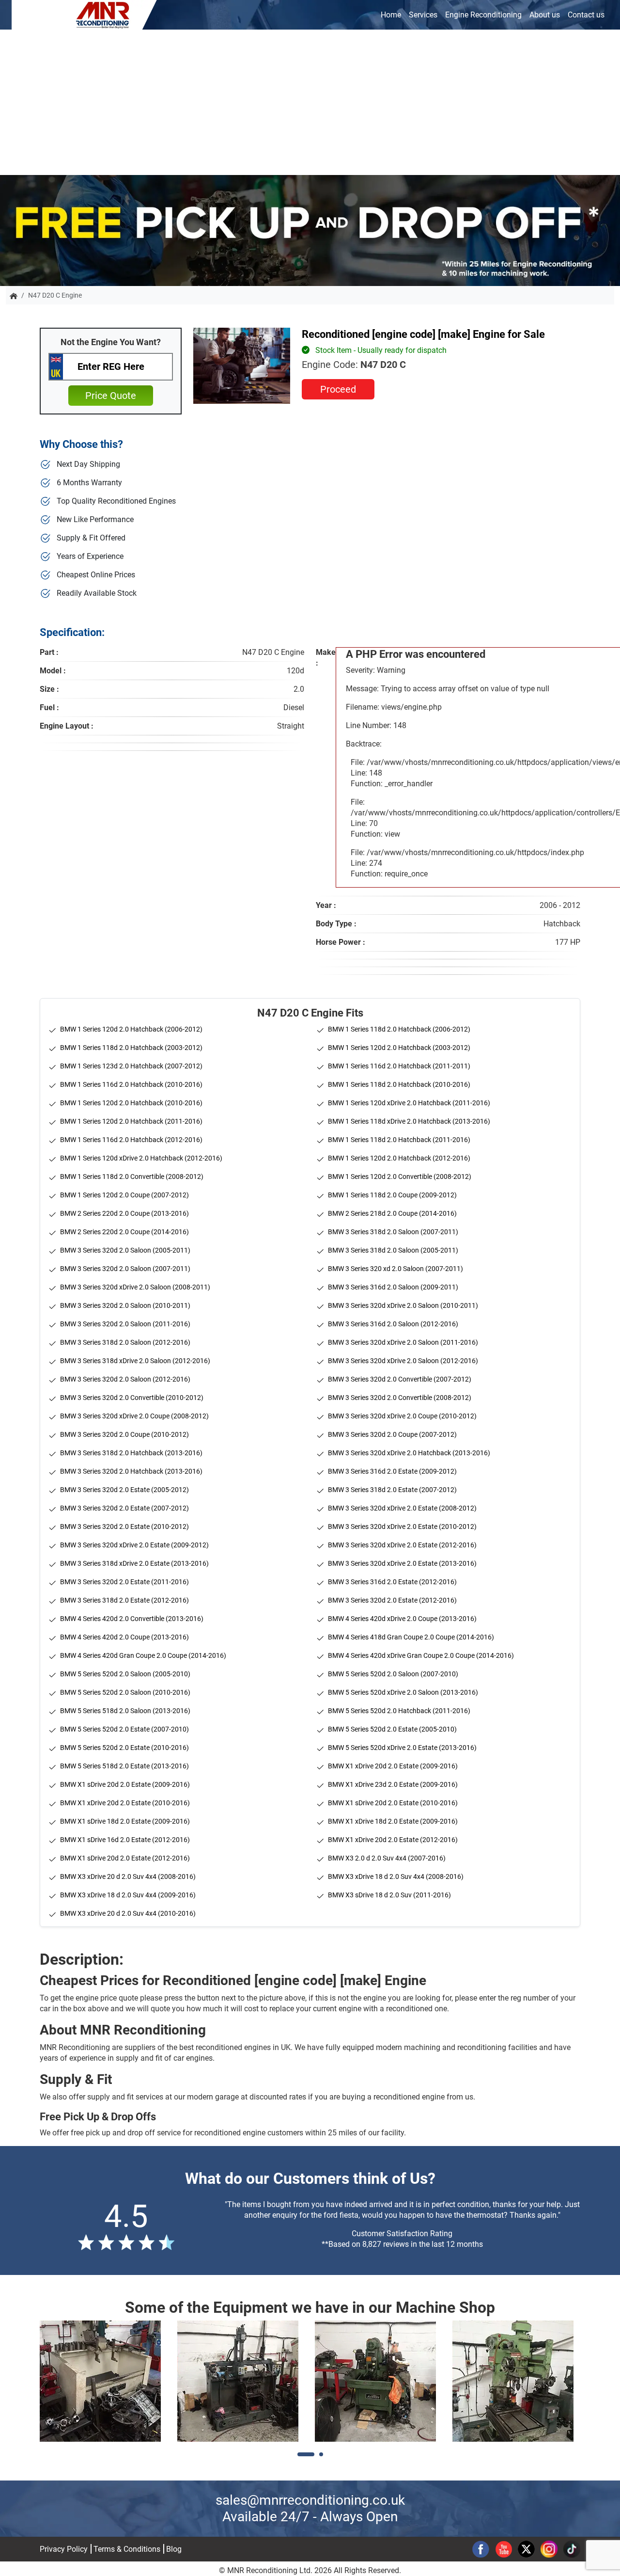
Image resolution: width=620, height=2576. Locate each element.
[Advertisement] (310, 102)
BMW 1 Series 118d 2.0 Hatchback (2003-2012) (131, 1048)
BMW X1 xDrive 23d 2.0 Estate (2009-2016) (393, 1784)
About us (545, 15)
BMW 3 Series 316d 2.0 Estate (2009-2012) (392, 1471)
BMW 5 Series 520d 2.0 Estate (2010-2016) (124, 1748)
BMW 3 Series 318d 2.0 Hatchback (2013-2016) (131, 1453)
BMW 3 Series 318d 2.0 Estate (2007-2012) (392, 1490)
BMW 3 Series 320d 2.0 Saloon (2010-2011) (125, 1305)
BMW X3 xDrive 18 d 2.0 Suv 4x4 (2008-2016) (396, 1876)
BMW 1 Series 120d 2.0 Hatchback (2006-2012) (131, 1029)
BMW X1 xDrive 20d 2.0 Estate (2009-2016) (393, 1766)
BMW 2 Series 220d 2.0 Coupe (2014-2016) (124, 1232)
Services (423, 15)
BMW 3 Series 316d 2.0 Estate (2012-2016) (392, 1582)
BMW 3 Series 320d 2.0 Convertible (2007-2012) (400, 1379)
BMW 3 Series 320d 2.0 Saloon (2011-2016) (125, 1324)
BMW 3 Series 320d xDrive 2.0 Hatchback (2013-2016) (409, 1453)
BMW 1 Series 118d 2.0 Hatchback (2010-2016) (399, 1084)
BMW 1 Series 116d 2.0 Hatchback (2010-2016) (131, 1084)
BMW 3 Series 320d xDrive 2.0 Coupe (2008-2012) (134, 1416)
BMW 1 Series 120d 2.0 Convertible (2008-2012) (400, 1177)
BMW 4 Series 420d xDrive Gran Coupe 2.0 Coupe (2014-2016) (421, 1655)
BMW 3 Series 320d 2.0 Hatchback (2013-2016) (131, 1471)
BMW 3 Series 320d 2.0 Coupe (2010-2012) (124, 1434)
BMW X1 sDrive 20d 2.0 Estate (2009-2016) (125, 1784)
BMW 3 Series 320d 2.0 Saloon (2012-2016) (125, 1379)
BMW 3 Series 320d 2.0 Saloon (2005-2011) (125, 1250)
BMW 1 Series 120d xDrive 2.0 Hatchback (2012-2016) (141, 1158)
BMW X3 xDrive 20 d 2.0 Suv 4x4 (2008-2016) (128, 1876)
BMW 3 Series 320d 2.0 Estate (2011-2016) (124, 1582)
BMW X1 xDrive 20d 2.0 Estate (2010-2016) (125, 1803)
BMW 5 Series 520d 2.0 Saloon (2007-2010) (393, 1674)
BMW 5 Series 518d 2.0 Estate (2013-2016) (124, 1766)
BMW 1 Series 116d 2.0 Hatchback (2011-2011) (399, 1066)
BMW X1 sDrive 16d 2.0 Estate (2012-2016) (125, 1840)
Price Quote (111, 396)
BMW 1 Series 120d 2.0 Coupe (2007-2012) (124, 1195)
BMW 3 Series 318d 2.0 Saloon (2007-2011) (393, 1232)
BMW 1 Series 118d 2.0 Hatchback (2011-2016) (399, 1140)
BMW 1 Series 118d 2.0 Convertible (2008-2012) (132, 1177)
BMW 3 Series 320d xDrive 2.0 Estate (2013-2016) (402, 1563)
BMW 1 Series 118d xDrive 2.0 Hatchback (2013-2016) (409, 1121)
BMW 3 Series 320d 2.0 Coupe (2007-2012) (392, 1434)
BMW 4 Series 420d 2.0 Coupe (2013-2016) (124, 1637)
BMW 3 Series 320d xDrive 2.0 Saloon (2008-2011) (135, 1287)
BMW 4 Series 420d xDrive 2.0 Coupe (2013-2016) (402, 1619)
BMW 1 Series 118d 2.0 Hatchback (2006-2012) (399, 1029)
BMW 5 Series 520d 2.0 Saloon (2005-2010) (125, 1674)
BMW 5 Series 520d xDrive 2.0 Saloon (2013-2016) (403, 1692)
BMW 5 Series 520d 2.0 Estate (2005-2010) (392, 1729)
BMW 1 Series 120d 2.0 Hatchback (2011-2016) (131, 1121)
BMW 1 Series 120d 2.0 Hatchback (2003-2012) (399, 1048)
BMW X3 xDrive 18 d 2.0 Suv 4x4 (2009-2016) (128, 1895)
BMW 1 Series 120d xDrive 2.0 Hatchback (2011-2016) (409, 1103)
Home (391, 15)
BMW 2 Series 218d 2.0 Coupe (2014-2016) (392, 1213)
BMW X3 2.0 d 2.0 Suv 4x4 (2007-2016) (387, 1858)
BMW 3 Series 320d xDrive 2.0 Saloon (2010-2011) (403, 1305)
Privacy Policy (64, 2549)
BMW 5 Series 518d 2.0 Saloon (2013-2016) (125, 1711)
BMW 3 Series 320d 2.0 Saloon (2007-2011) (125, 1269)
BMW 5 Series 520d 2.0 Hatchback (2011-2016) (399, 1711)
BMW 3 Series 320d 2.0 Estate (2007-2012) (124, 1508)
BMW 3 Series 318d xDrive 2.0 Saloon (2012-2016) (135, 1361)
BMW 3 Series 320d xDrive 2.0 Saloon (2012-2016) (403, 1361)
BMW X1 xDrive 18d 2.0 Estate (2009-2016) (393, 1821)
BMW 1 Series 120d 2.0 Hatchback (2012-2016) (399, 1158)
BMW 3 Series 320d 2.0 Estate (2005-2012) (124, 1490)
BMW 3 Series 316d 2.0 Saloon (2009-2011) (393, 1287)
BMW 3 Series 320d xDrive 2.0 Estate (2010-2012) (402, 1527)
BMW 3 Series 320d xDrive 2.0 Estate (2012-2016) (402, 1545)
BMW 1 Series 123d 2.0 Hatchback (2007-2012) (131, 1066)
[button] (306, 2454)
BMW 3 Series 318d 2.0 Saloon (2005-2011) (393, 1250)
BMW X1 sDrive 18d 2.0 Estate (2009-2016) (125, 1821)
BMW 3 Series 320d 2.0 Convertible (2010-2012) (132, 1398)
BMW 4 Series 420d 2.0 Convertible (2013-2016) (132, 1619)
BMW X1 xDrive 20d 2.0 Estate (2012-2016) (393, 1840)
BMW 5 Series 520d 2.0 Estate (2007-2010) (124, 1729)
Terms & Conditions (127, 2549)
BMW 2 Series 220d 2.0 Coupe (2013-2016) (124, 1213)
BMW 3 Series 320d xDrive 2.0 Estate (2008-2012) (402, 1508)
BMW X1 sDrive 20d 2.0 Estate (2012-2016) (125, 1858)
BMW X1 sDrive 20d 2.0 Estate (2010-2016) (393, 1803)
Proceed (338, 389)
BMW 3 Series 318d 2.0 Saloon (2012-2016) (125, 1342)
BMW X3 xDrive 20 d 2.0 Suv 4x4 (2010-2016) (128, 1913)
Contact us (586, 15)
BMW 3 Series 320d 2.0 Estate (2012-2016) (392, 1600)
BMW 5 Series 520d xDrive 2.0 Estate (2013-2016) (402, 1748)
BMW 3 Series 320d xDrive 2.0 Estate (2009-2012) (134, 1545)
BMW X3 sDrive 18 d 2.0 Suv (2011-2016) (389, 1895)
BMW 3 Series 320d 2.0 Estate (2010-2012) (124, 1527)
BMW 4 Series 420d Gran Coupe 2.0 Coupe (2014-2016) (143, 1655)
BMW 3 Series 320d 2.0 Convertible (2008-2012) (400, 1398)
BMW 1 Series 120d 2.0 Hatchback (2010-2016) (131, 1103)
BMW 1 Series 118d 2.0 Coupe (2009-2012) (392, 1195)
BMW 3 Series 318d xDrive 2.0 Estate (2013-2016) (134, 1563)
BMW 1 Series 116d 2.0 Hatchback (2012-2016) (131, 1140)
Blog (174, 2549)
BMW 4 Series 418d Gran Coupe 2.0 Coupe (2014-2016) (411, 1637)
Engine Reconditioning (483, 15)
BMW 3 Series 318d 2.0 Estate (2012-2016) (124, 1600)
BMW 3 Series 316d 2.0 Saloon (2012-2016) (393, 1324)
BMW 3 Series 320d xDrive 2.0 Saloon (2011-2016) (403, 1342)
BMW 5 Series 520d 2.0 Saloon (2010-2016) (125, 1692)
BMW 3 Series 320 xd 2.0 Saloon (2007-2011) (395, 1269)
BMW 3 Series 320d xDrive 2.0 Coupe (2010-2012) (402, 1416)
